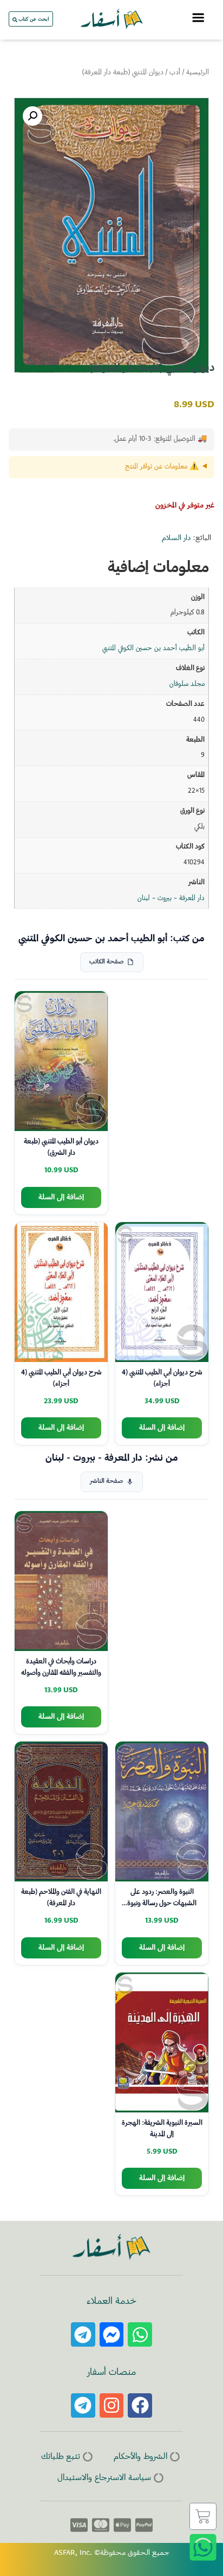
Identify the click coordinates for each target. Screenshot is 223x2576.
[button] (32, 116)
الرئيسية (198, 73)
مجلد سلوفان (187, 684)
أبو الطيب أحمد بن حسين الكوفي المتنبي (153, 648)
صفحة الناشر (106, 1482)
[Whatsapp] (140, 2334)
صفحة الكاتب (106, 962)
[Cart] (203, 2516)
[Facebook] (140, 2405)
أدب (175, 73)
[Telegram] (83, 2334)
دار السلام (176, 538)
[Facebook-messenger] (112, 2334)
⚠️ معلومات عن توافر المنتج (162, 467)
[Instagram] (112, 2405)
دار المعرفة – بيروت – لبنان (171, 898)
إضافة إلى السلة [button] (61, 1197)
